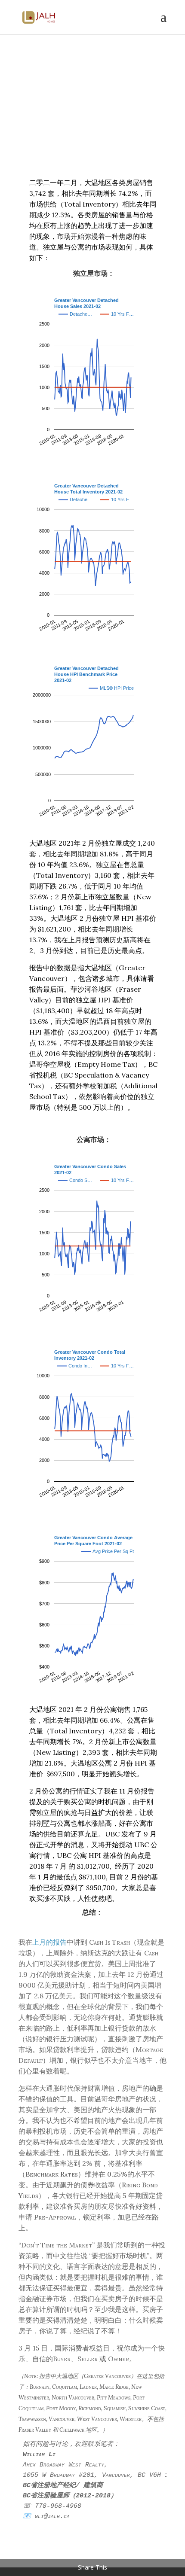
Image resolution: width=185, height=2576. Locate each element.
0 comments (85, 129)
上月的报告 (49, 1942)
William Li (65, 118)
